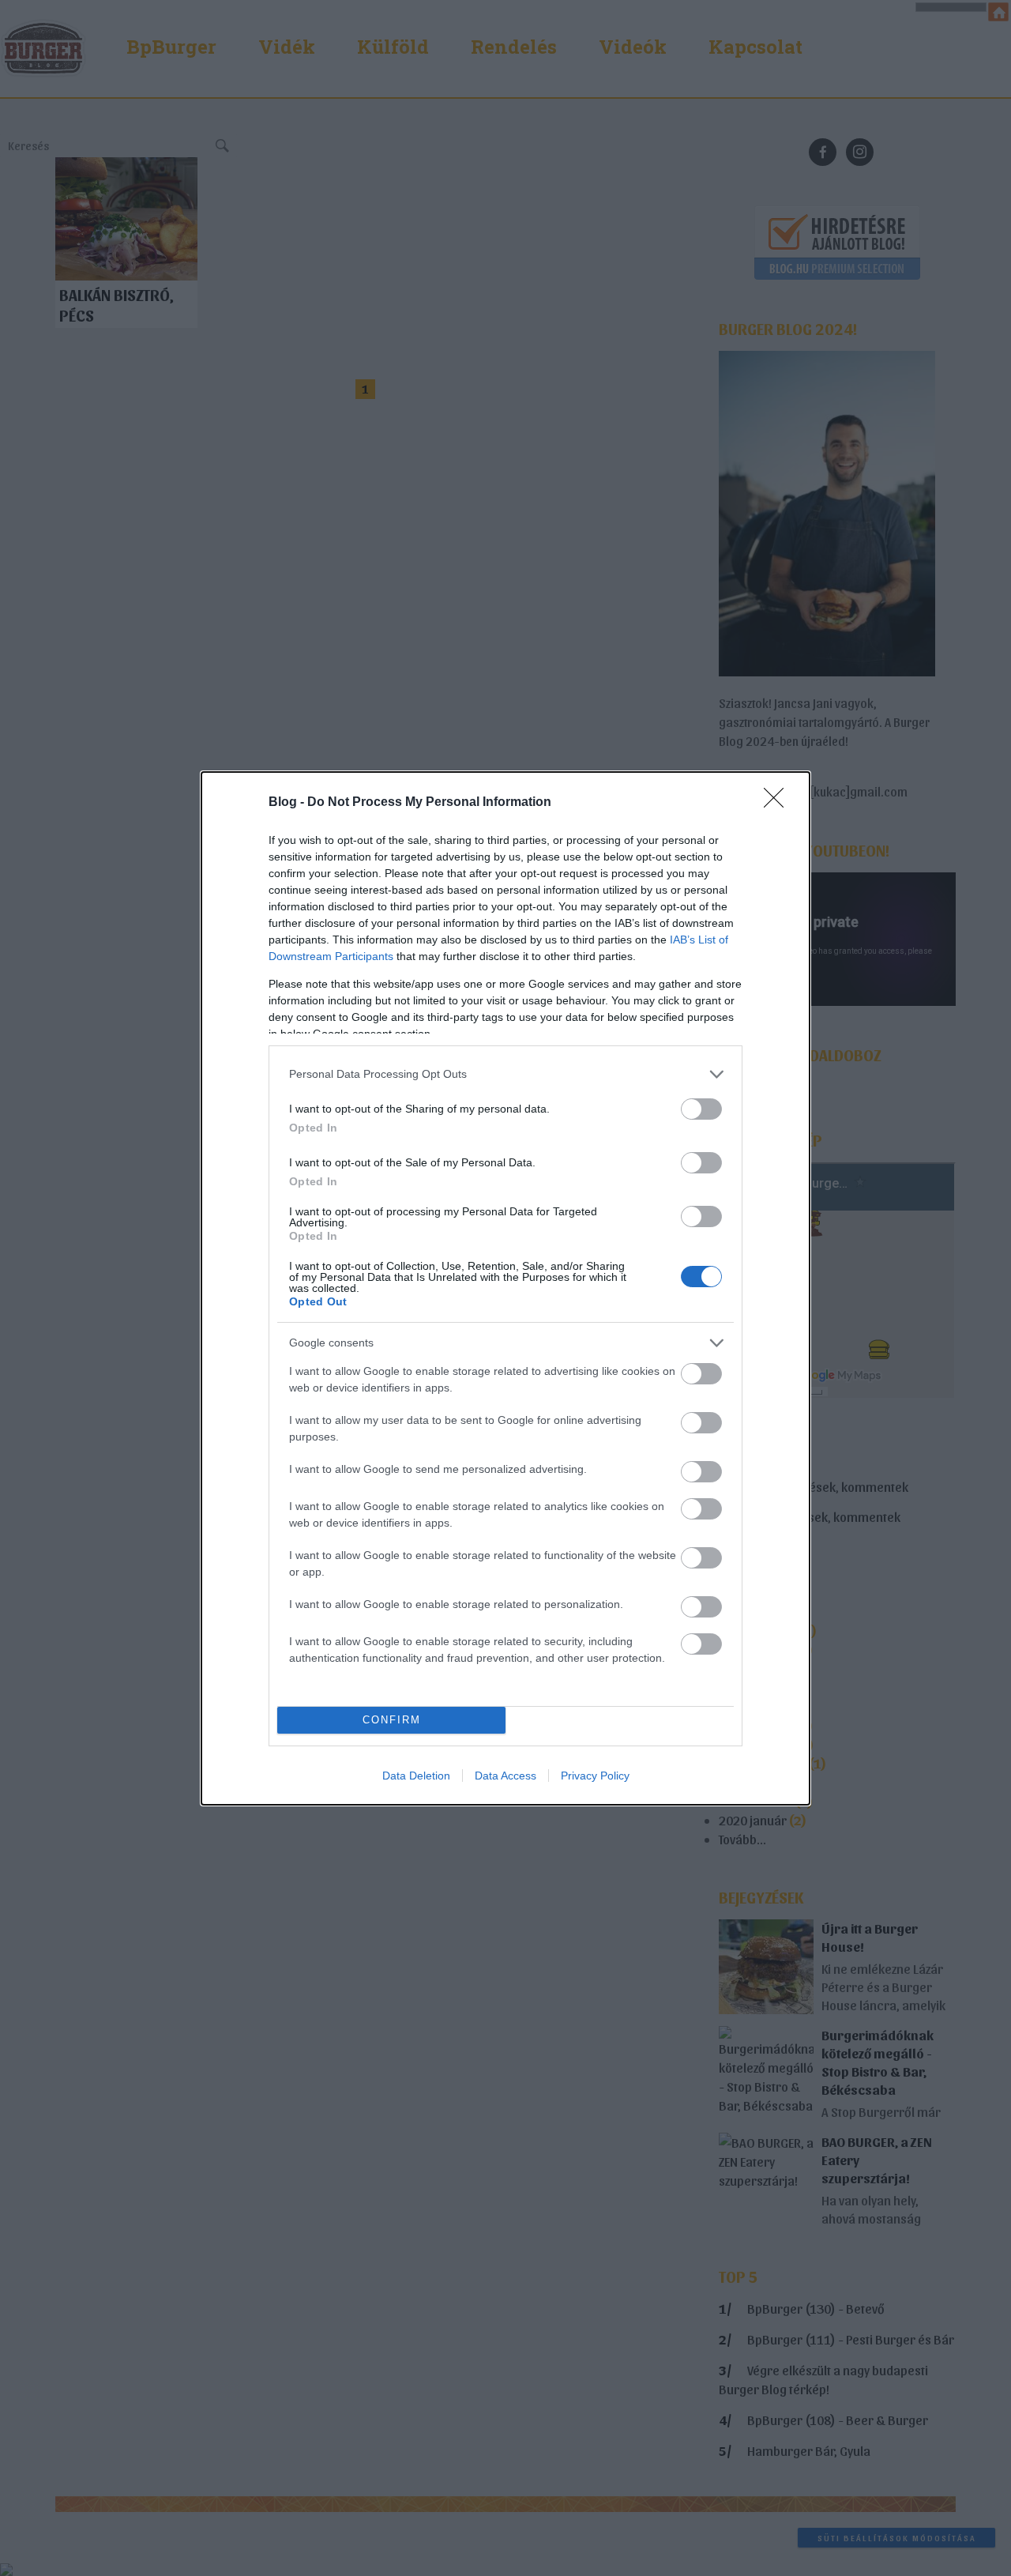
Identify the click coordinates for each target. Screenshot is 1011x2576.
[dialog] (505, 1288)
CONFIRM (392, 1720)
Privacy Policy (595, 1776)
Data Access (505, 1776)
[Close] (779, 803)
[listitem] (505, 1074)
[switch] (701, 1109)
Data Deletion (416, 1776)
